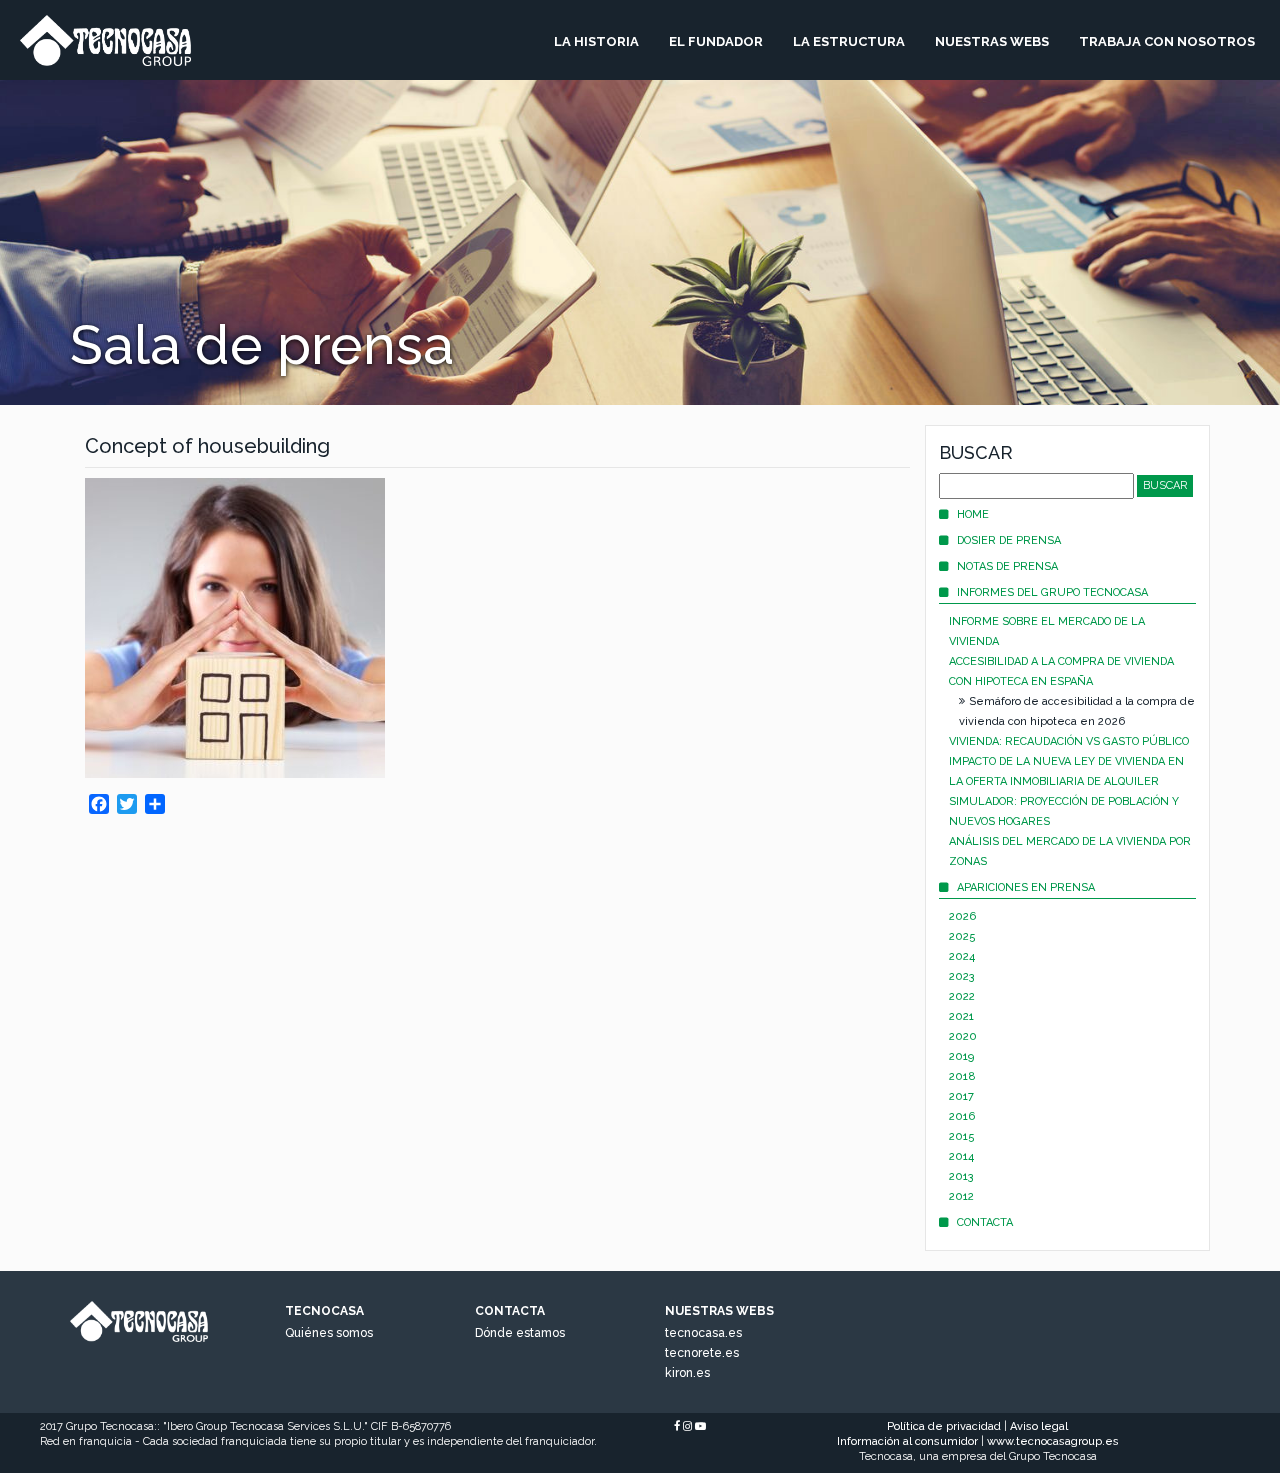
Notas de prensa (1007, 566)
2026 (962, 916)
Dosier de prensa (1009, 540)
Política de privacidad (944, 1426)
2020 (963, 1036)
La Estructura (849, 41)
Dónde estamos (520, 1333)
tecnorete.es (702, 1353)
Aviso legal (1039, 1426)
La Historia (596, 41)
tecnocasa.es (703, 1333)
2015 (962, 1136)
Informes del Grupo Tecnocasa (1052, 592)
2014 (961, 1156)
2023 (962, 976)
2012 (961, 1196)
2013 (961, 1176)
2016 (962, 1116)
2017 (961, 1096)
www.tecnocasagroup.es (1053, 1441)
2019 (961, 1056)
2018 (962, 1076)
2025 (962, 936)
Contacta (985, 1222)
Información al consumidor (907, 1441)
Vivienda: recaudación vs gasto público (1069, 741)
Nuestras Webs (992, 41)
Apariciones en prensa (1026, 887)
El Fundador (716, 41)
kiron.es (687, 1373)
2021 (961, 1016)
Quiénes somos (329, 1333)
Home (973, 514)
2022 (962, 996)
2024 (962, 956)
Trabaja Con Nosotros (1167, 41)
